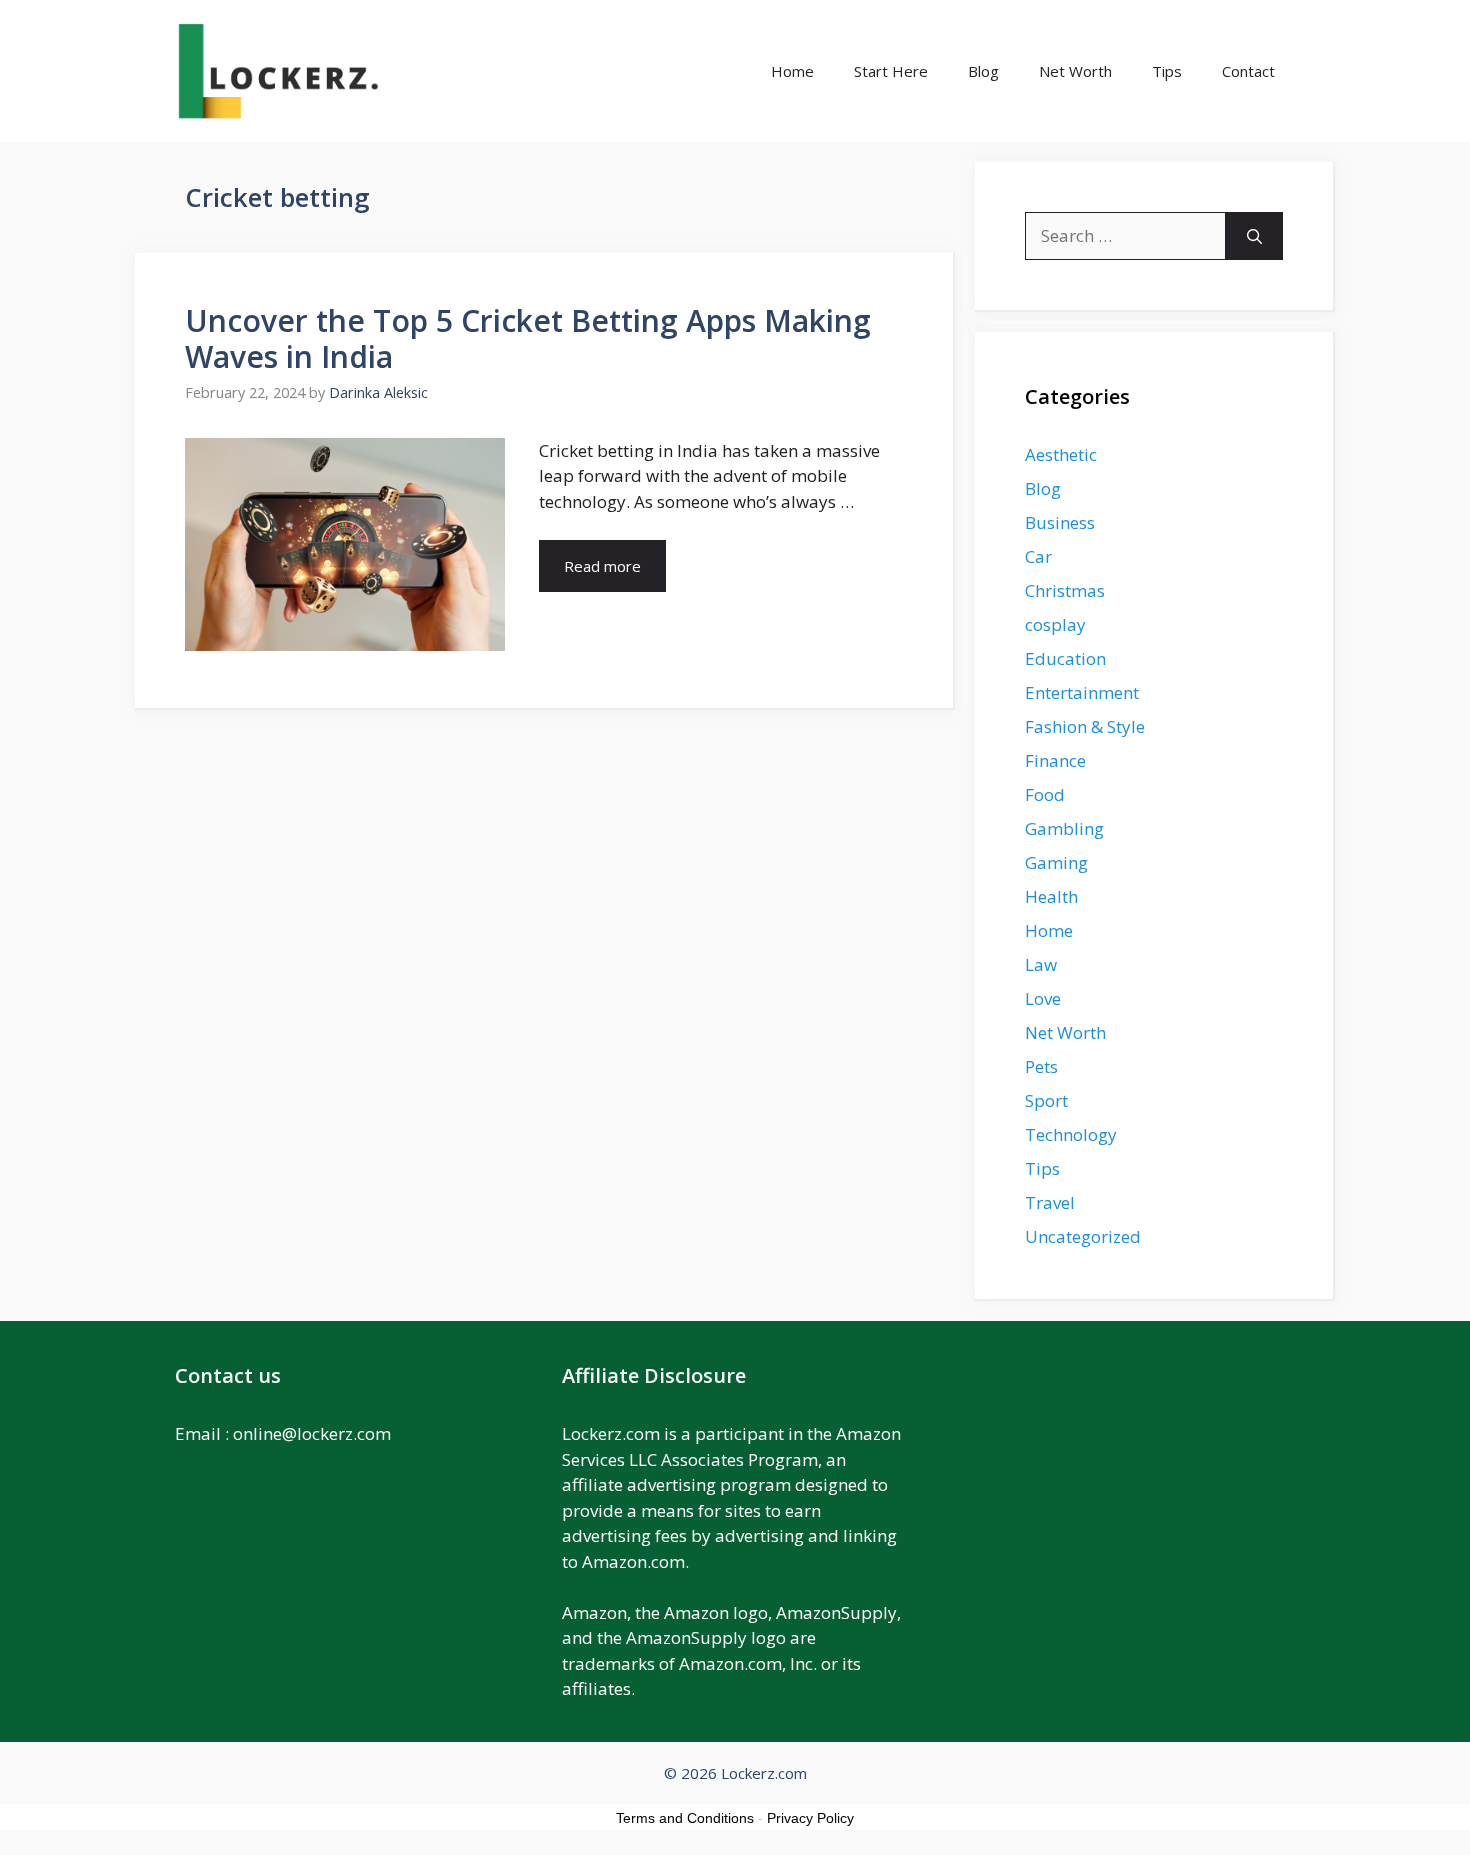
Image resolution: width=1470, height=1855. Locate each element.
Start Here (891, 71)
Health (1051, 896)
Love (1043, 998)
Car (1038, 556)
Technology (1071, 1134)
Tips (1167, 71)
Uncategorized (1083, 1236)
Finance (1055, 760)
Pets (1041, 1066)
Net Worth (1075, 71)
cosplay (1055, 624)
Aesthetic (1061, 454)
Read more (602, 566)
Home (792, 71)
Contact (1248, 71)
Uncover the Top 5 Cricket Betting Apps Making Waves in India (528, 338)
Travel (1050, 1202)
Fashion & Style (1085, 726)
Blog (983, 71)
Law (1041, 964)
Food (1045, 794)
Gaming (1056, 862)
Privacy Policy (810, 1818)
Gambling (1064, 828)
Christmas (1065, 590)
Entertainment (1082, 692)
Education (1065, 658)
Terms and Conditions (685, 1818)
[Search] (1254, 236)
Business (1060, 522)
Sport (1046, 1100)
